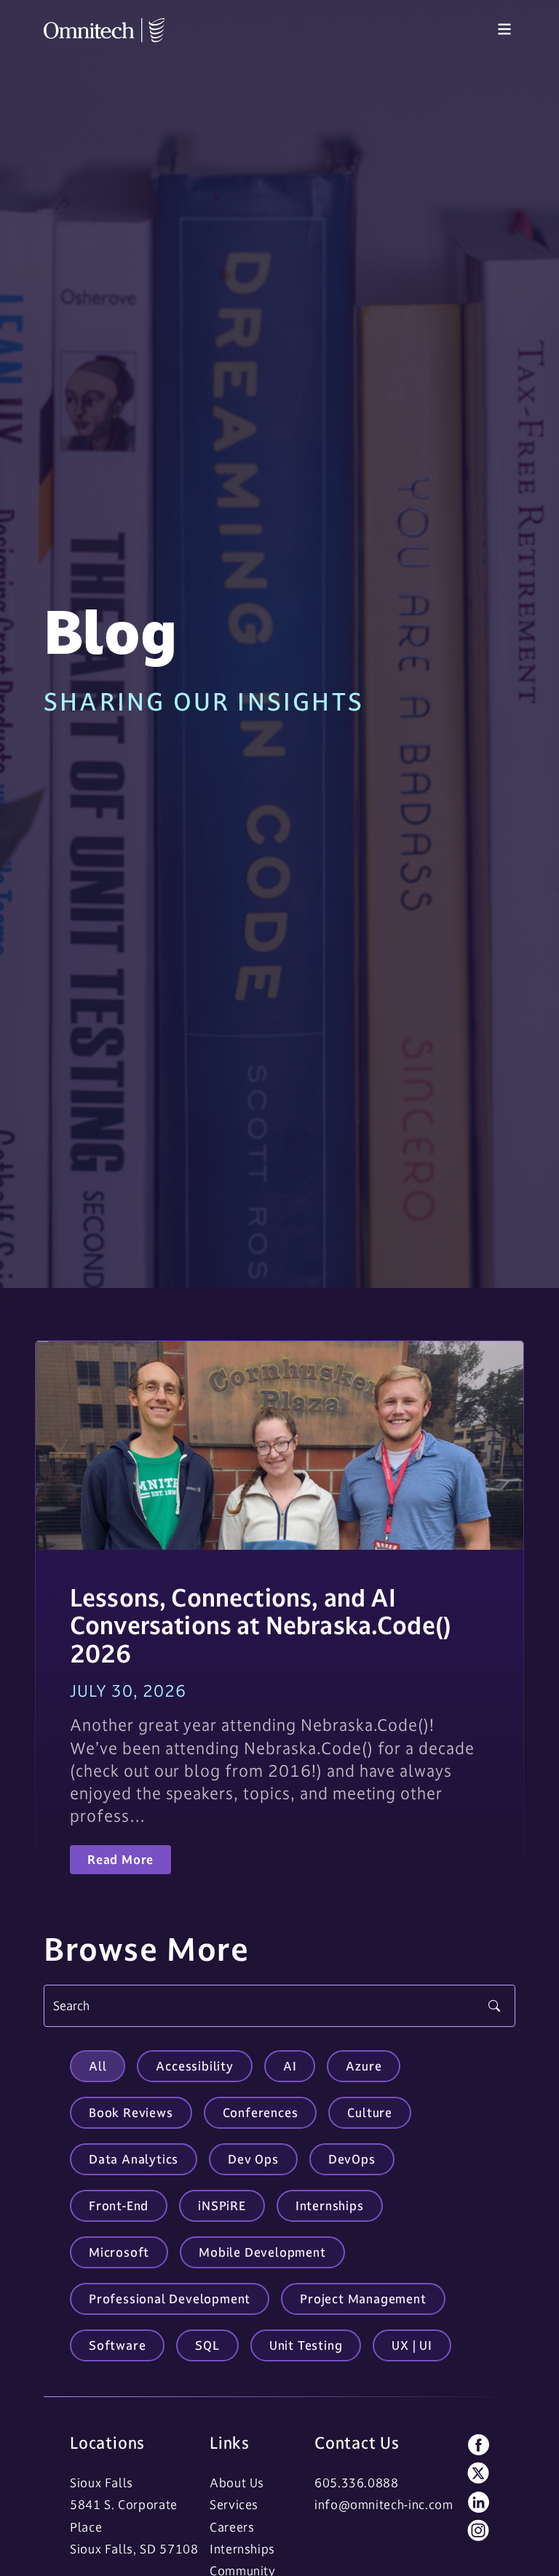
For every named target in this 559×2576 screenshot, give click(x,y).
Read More (120, 1860)
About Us (237, 2483)
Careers (232, 2527)
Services (234, 2505)
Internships (242, 2549)
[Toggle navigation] (504, 30)
